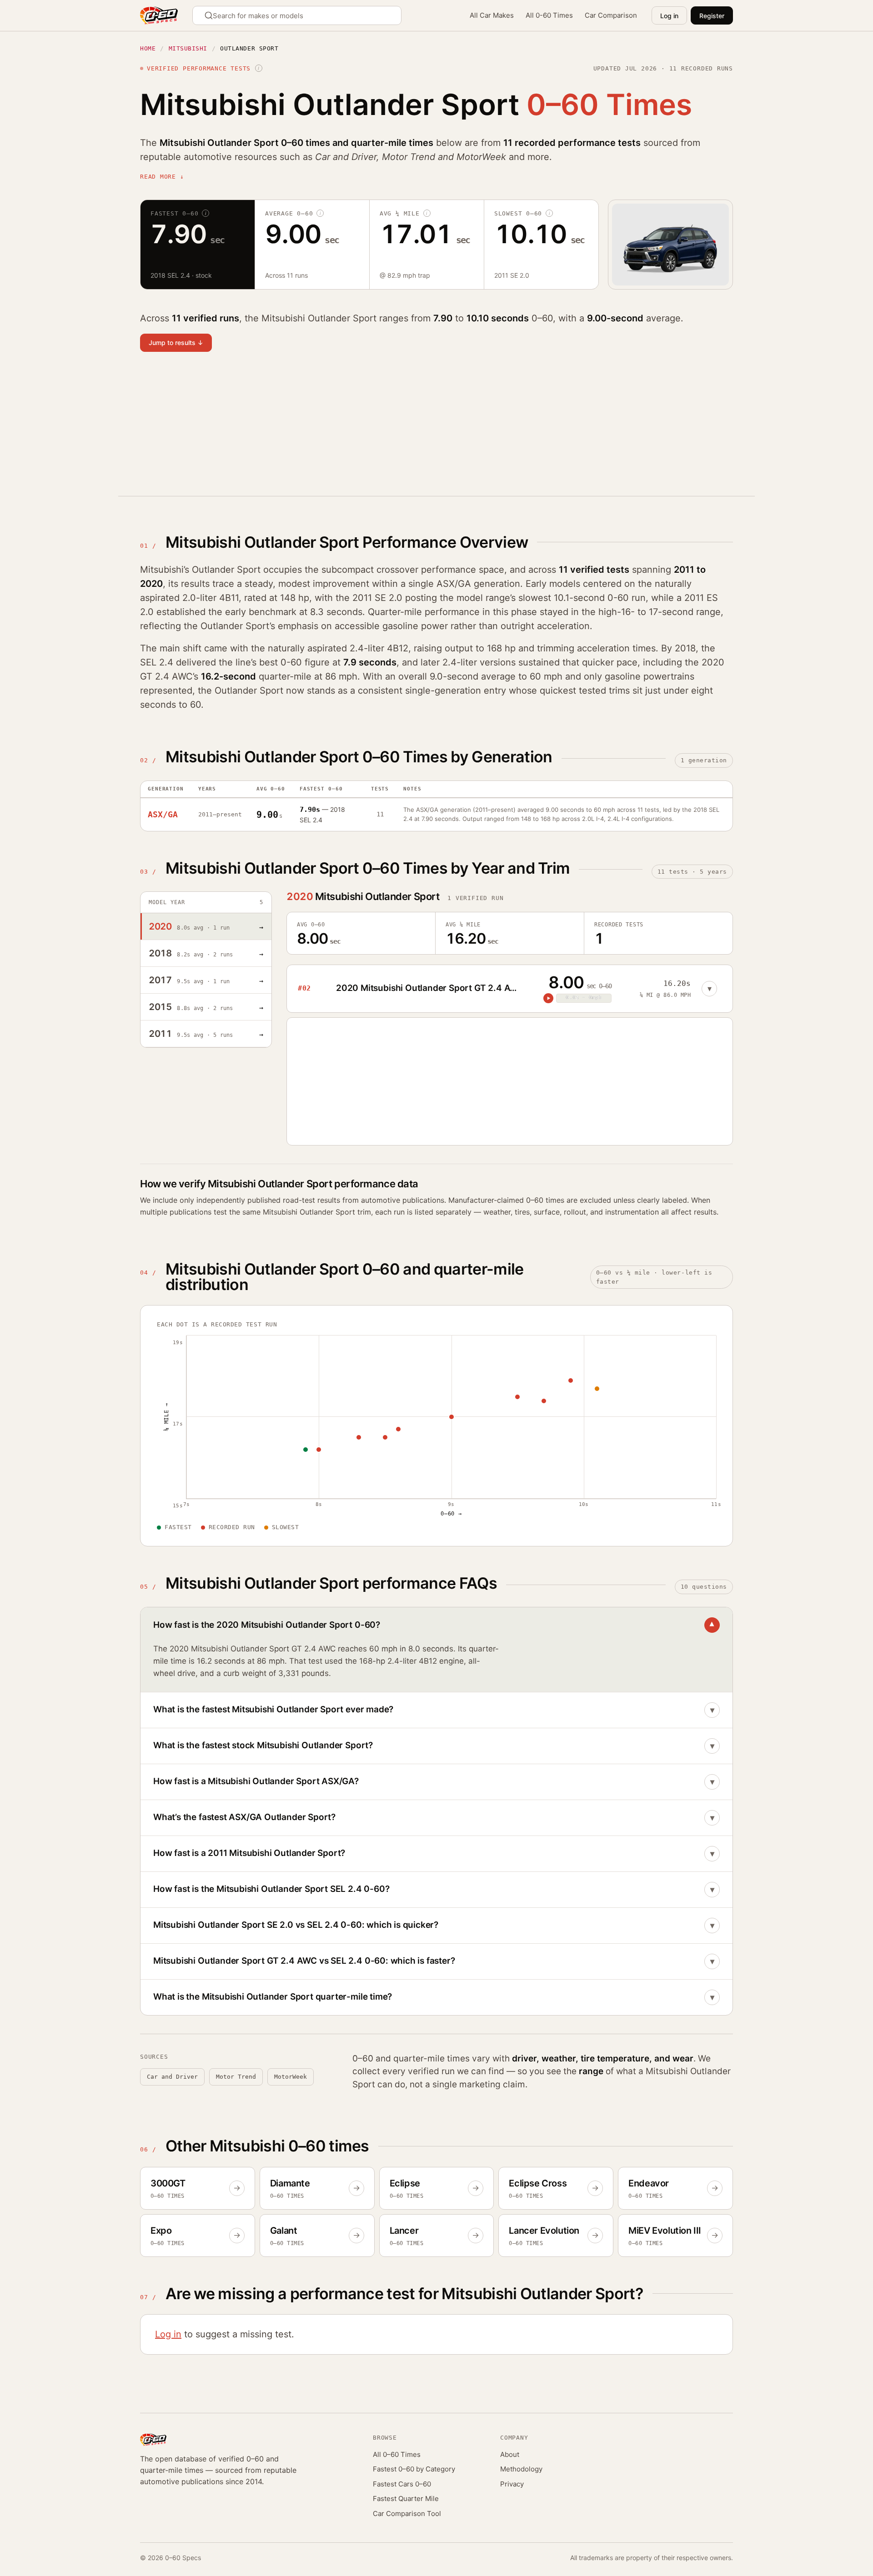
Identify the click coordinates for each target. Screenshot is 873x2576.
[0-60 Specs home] (159, 15)
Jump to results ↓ (176, 343)
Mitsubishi (188, 48)
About (510, 2454)
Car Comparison (611, 15)
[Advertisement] (413, 430)
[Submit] (210, 15)
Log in (669, 16)
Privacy (512, 2484)
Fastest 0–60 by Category (414, 2469)
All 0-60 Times (549, 15)
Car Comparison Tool (407, 2513)
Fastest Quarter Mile (406, 2498)
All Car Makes (492, 15)
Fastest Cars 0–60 (402, 2484)
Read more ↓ (162, 177)
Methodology (521, 2469)
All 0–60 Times (397, 2454)
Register (712, 16)
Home (148, 48)
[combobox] (297, 15)
